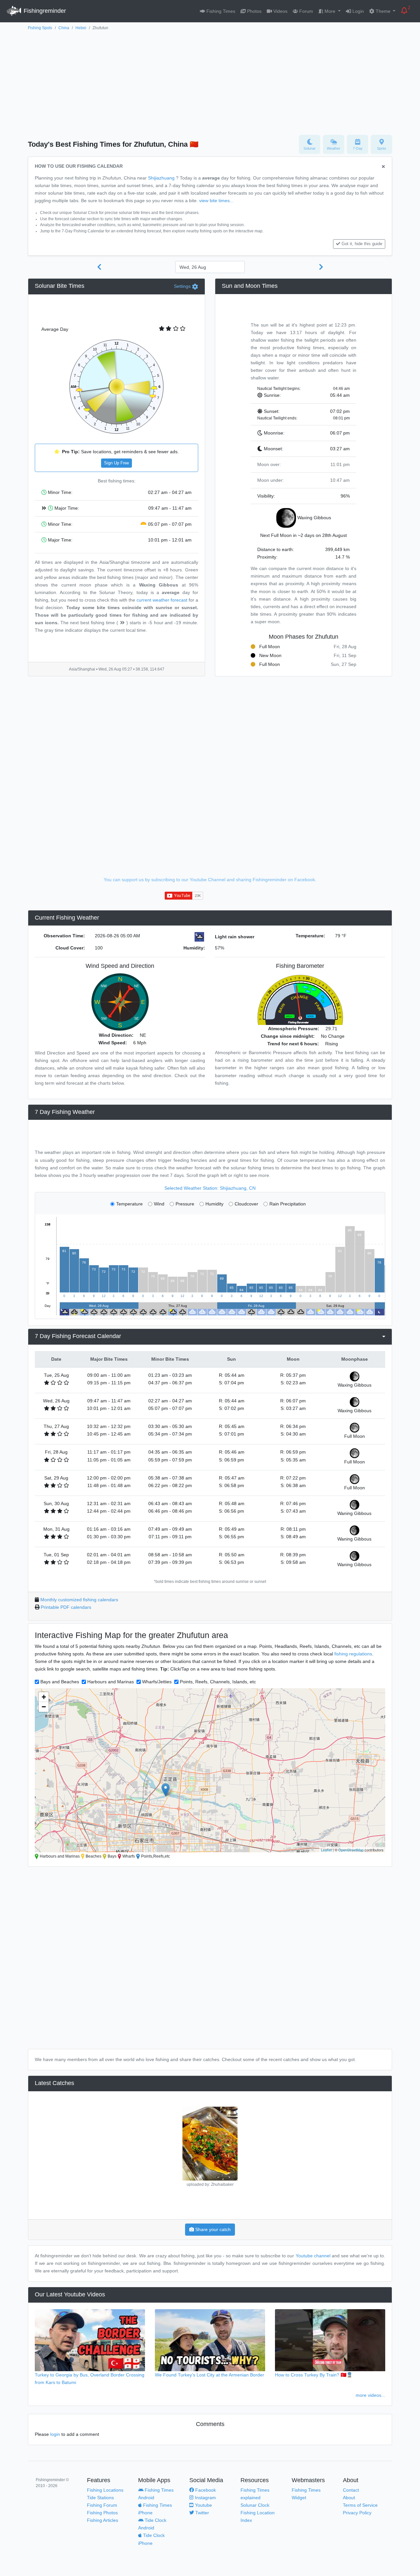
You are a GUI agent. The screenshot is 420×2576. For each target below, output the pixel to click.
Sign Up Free (116, 463)
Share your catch (212, 2229)
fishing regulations (353, 1654)
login (55, 2434)
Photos (254, 11)
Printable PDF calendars (66, 1607)
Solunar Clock (255, 2505)
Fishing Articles (103, 2520)
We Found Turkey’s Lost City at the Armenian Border (210, 2375)
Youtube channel (313, 2256)
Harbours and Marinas (111, 1682)
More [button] (330, 11)
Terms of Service (360, 2505)
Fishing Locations (105, 2490)
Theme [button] (383, 11)
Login (357, 11)
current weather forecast (162, 600)
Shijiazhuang (161, 178)
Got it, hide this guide (362, 244)
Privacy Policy (357, 2513)
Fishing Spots (40, 28)
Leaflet (326, 1850)
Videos (280, 11)
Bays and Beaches (60, 1682)
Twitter (201, 2513)
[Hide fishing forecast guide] (383, 167)
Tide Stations (100, 2498)
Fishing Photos (102, 2513)
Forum (305, 11)
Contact (351, 2490)
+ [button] (44, 1697)
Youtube (203, 2505)
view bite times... (216, 201)
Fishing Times (220, 11)
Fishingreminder (44, 11)
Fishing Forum (102, 2505)
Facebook (205, 2490)
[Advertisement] (210, 81)
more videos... (370, 2395)
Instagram (205, 2498)
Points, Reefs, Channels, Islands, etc (218, 1682)
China (64, 28)
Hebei (81, 28)
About (349, 2498)
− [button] (44, 1707)
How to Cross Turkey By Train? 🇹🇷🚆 (314, 2375)
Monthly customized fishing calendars (79, 1600)
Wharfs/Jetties (157, 1682)
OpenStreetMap (351, 1850)
